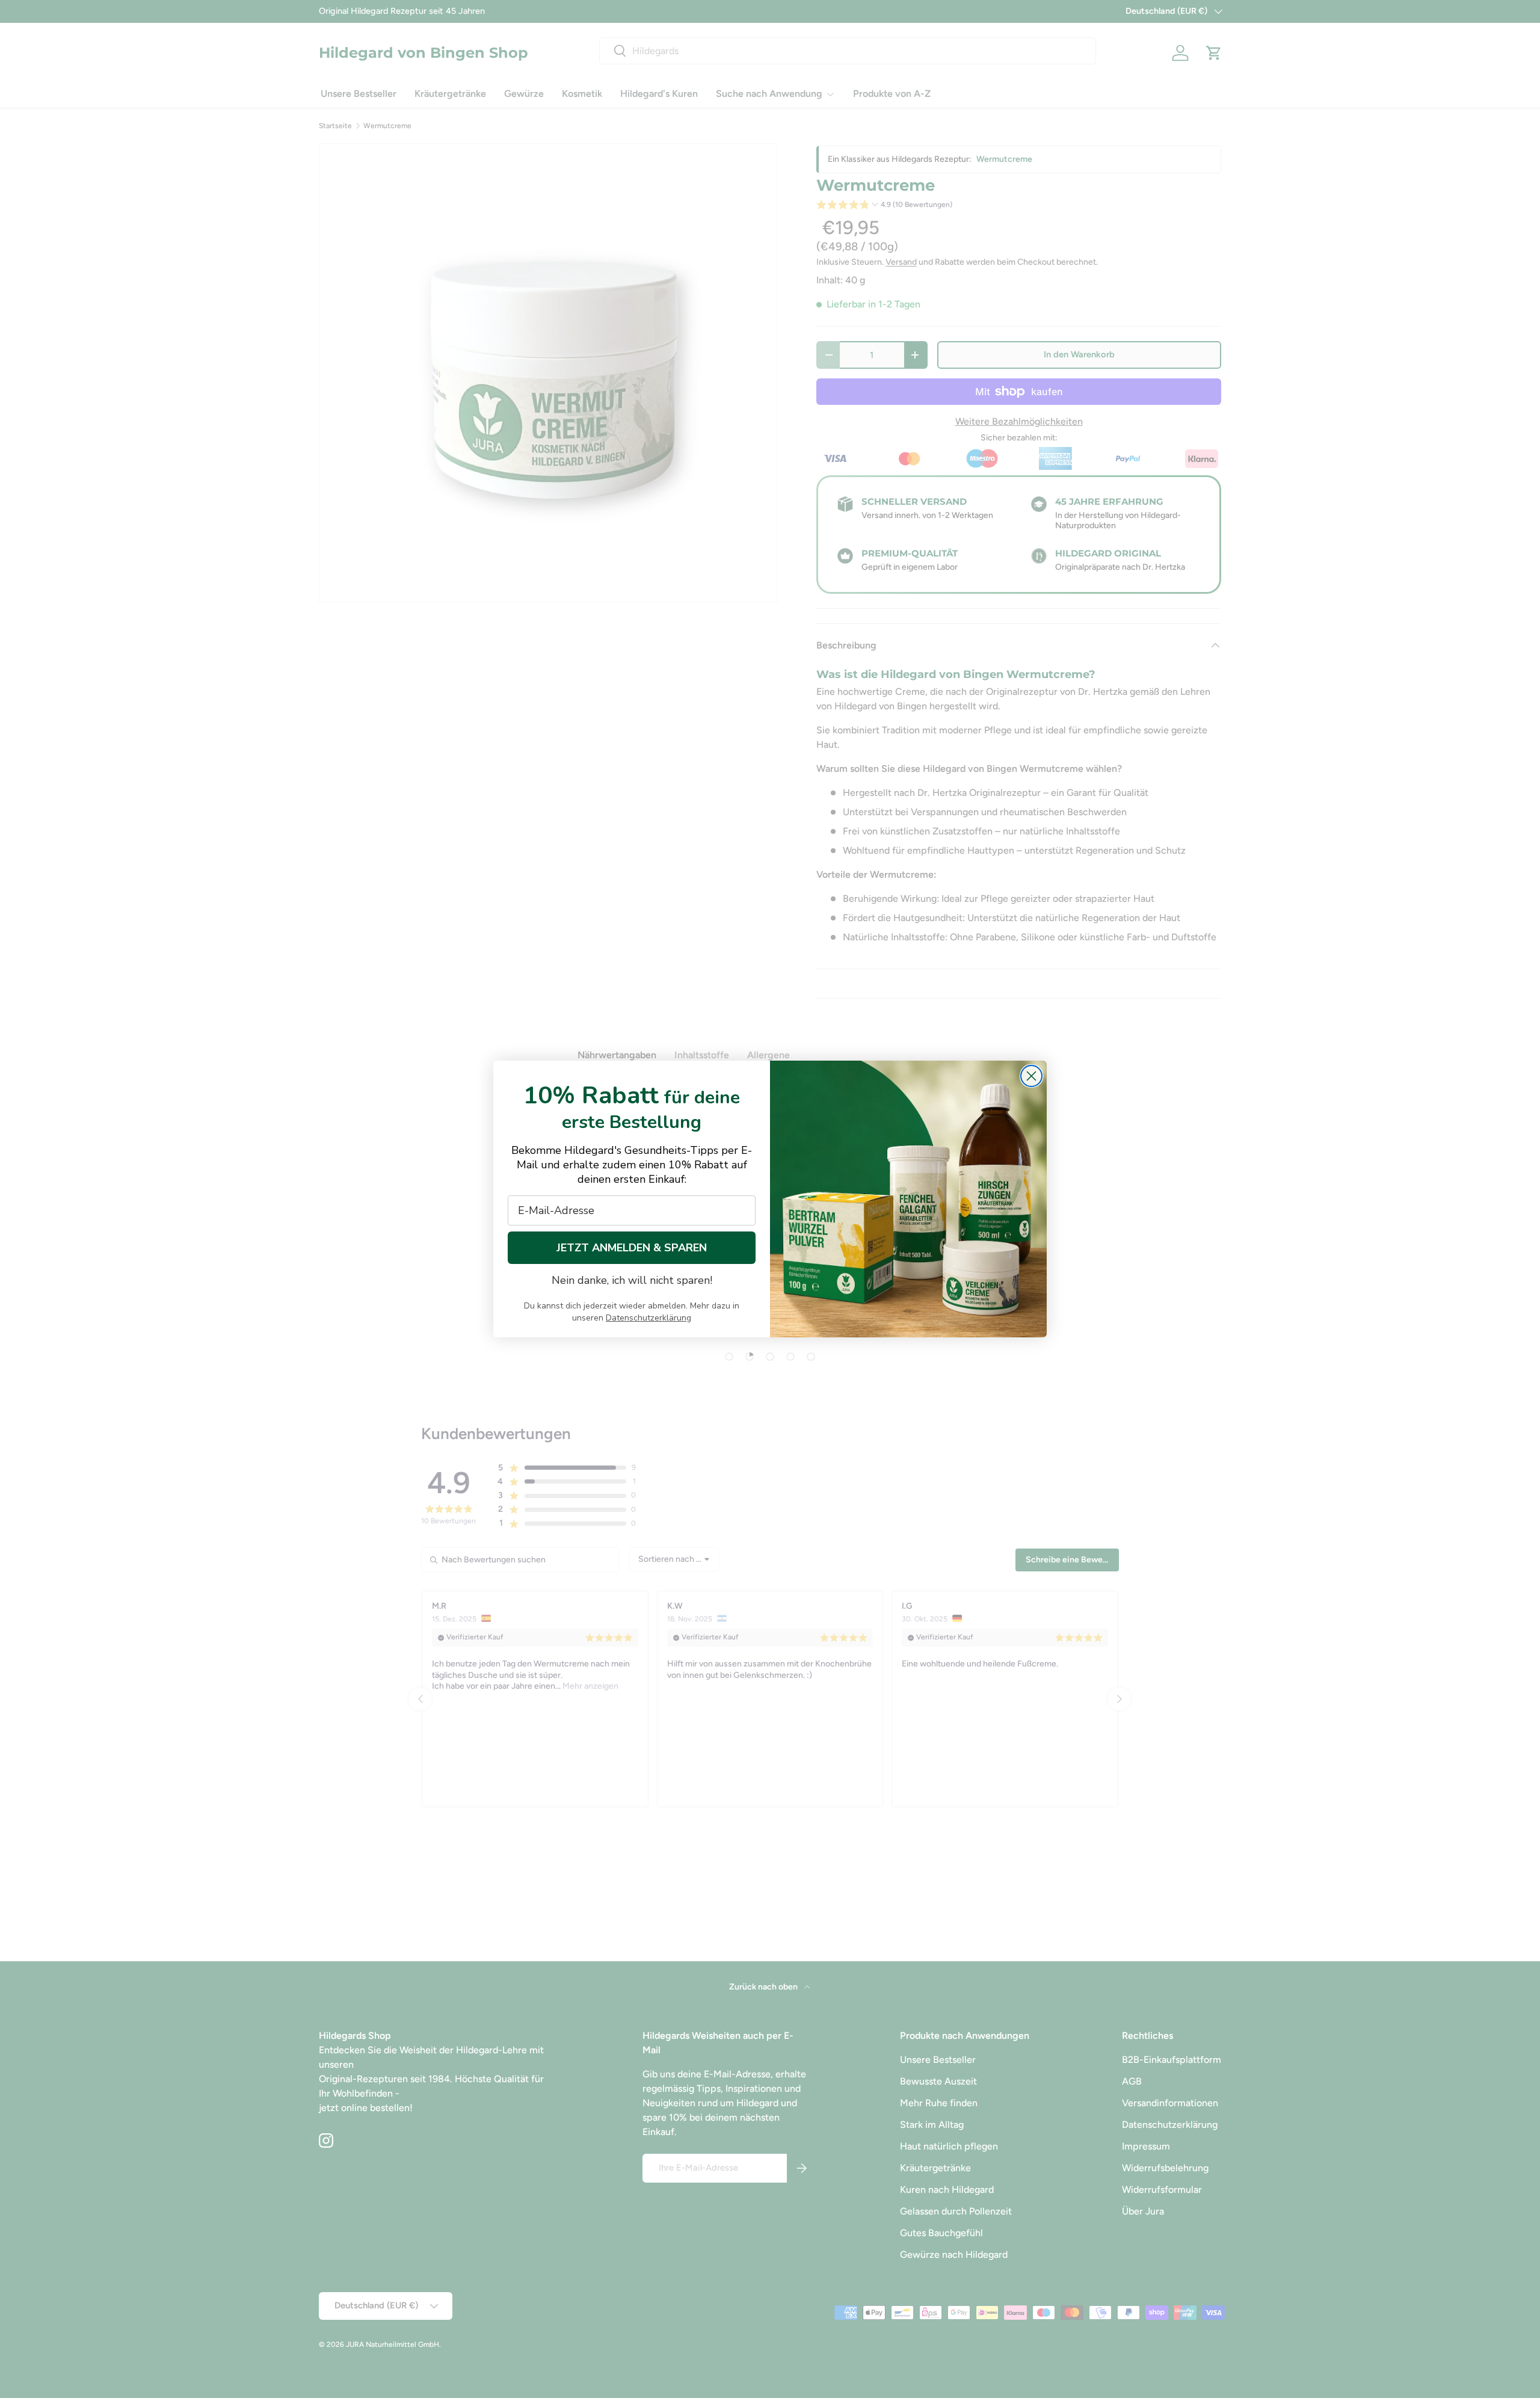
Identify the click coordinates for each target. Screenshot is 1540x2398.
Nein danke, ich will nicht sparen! (632, 1280)
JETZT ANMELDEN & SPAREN (632, 1248)
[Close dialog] (1031, 1076)
